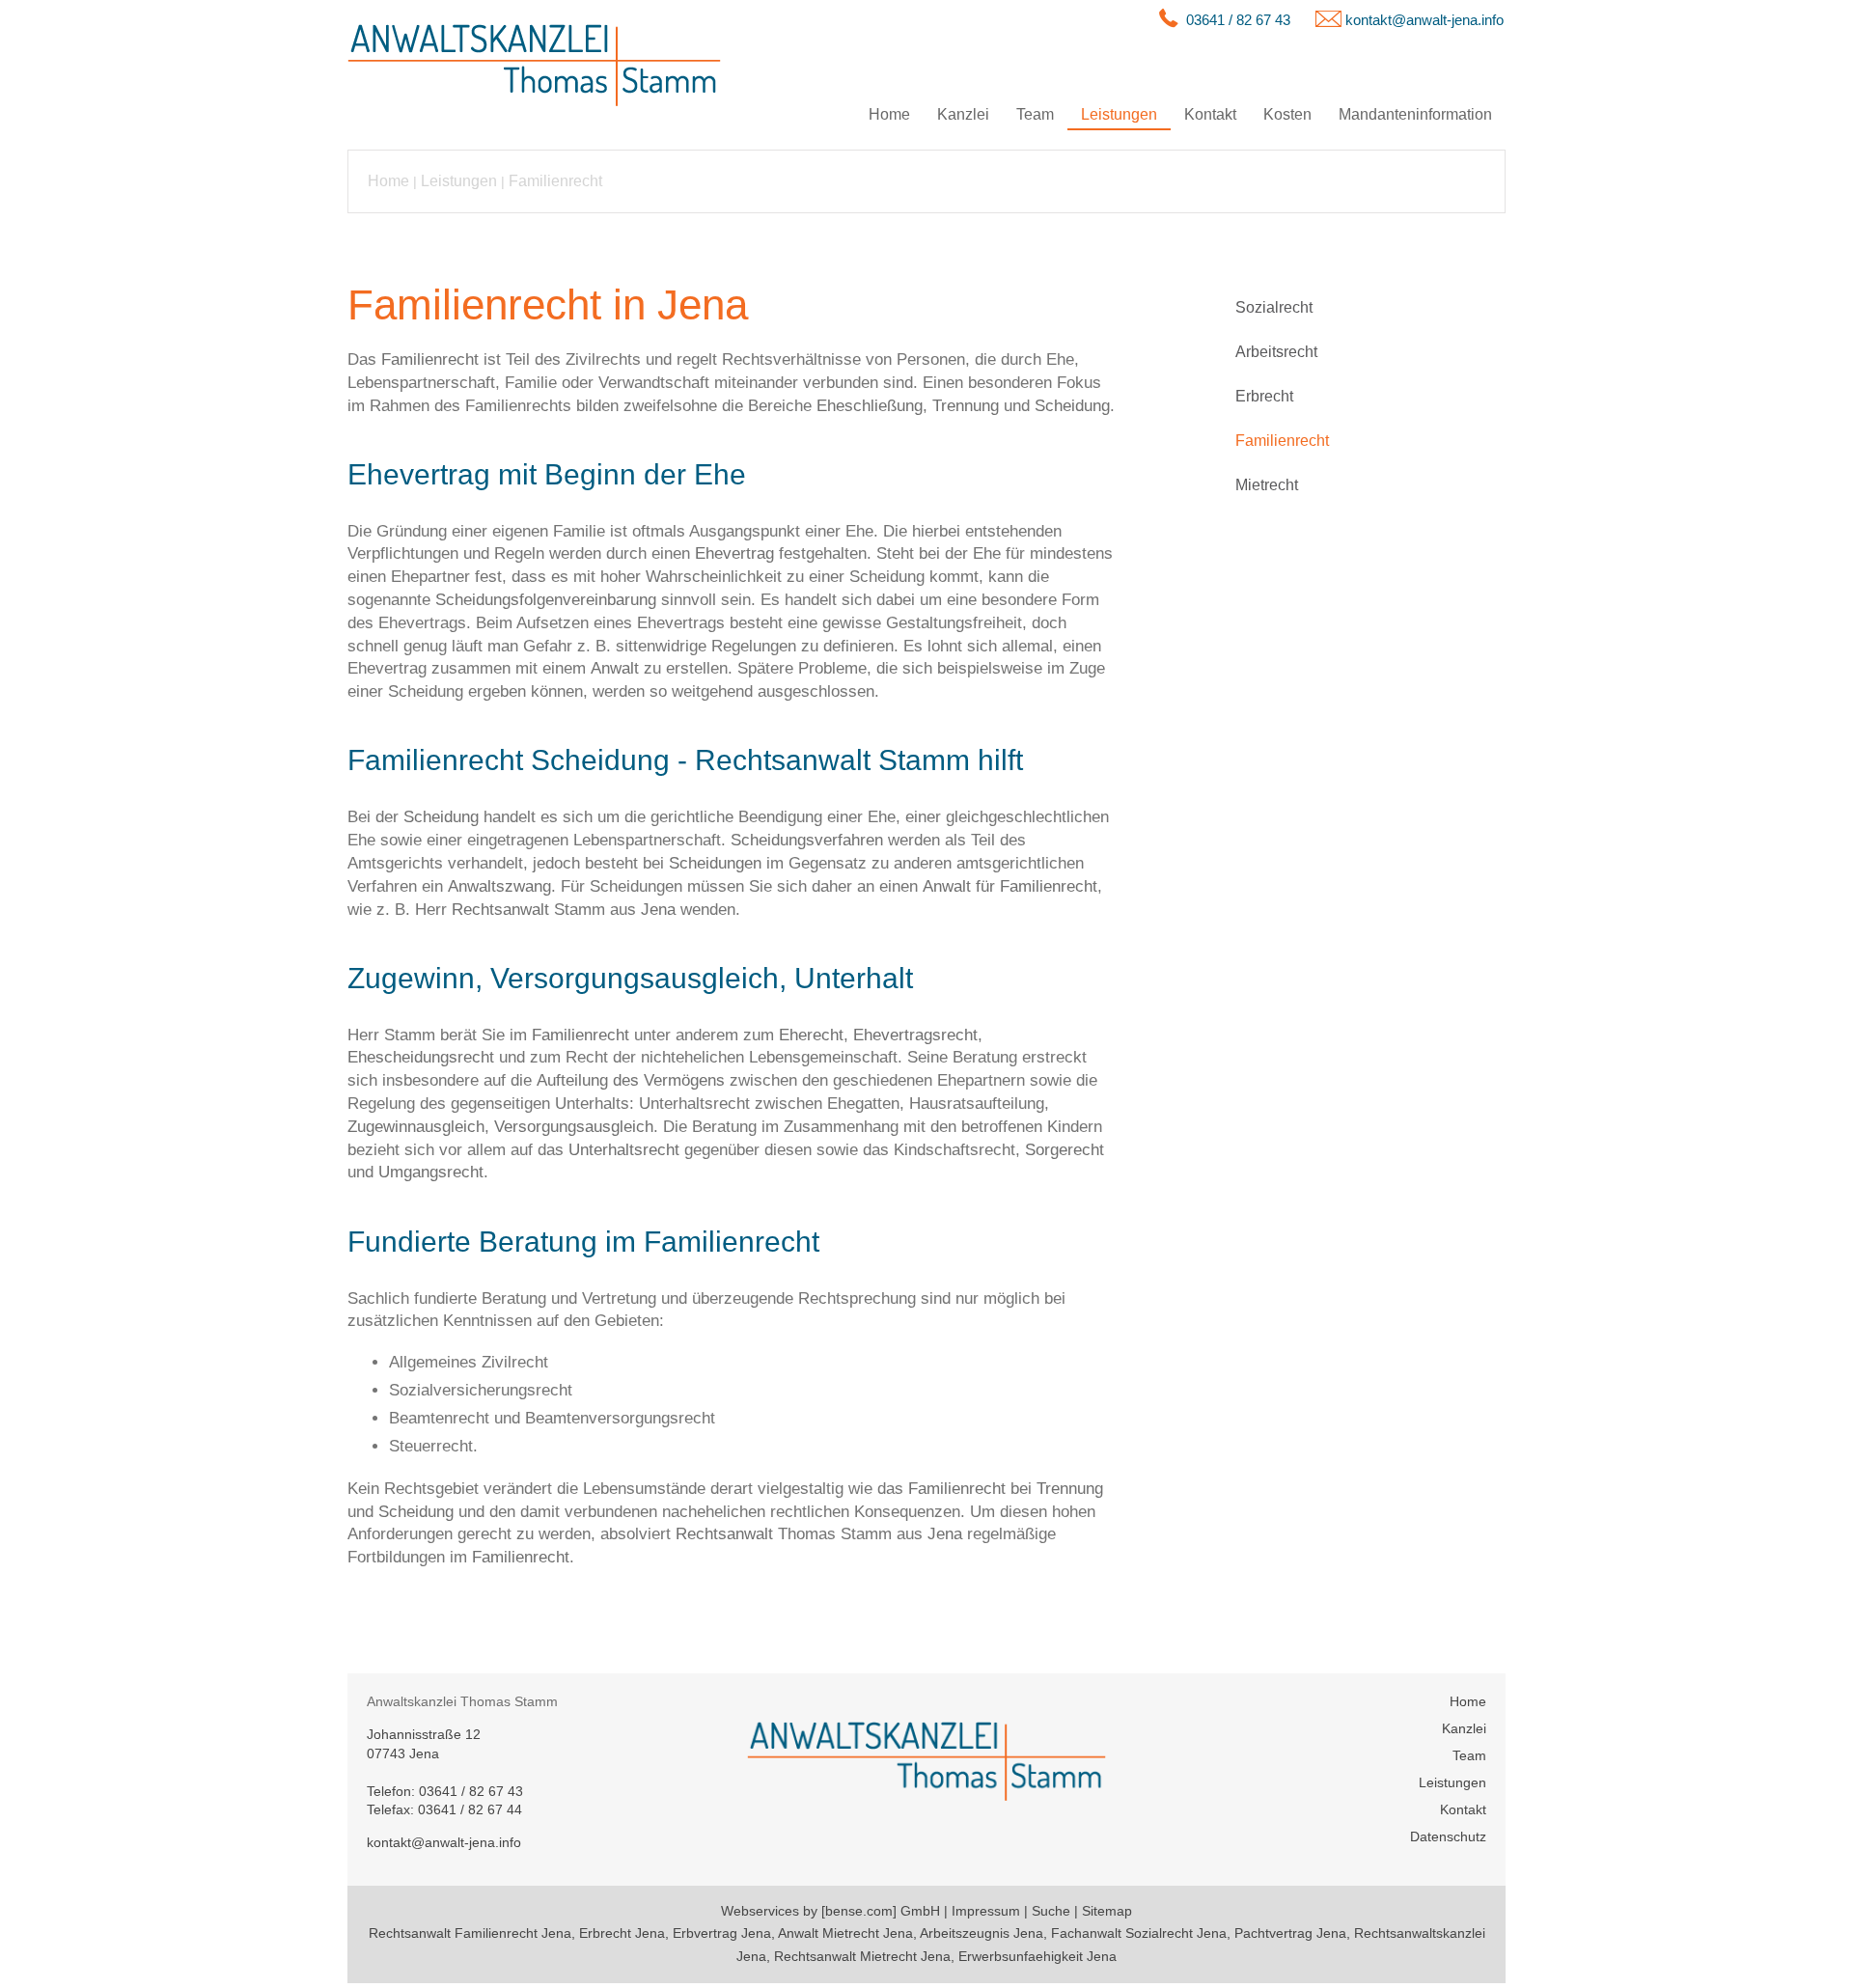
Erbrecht (1264, 396)
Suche (1051, 1911)
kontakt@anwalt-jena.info (1424, 20)
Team (1035, 114)
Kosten (1287, 114)
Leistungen (1119, 114)
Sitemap (1107, 1911)
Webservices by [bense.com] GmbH (830, 1911)
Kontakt (1210, 114)
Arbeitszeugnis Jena (982, 1933)
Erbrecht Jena (622, 1933)
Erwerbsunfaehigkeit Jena (1037, 1956)
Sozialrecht (1274, 307)
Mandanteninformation (1415, 114)
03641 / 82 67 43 (1238, 20)
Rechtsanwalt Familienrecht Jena (470, 1933)
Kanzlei (963, 114)
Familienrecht (555, 181)
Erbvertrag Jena (722, 1933)
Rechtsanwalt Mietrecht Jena (862, 1956)
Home (889, 114)
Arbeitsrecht (1276, 352)
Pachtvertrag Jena (1290, 1933)
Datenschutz (1448, 1836)
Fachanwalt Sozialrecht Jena (1139, 1933)
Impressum (986, 1911)
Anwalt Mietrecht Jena (845, 1933)
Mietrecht (1267, 485)
